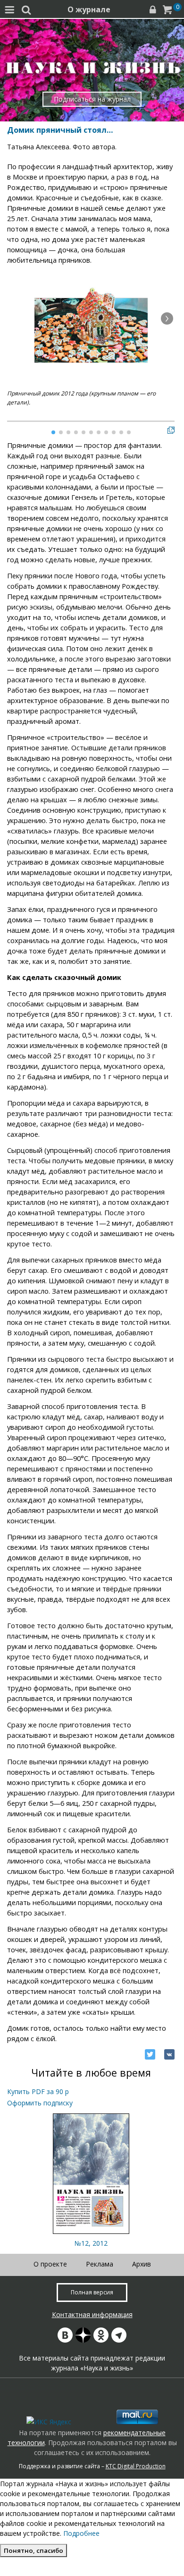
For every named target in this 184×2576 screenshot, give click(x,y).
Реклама (100, 2264)
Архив (142, 2264)
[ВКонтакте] (169, 2054)
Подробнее (81, 2533)
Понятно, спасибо (33, 2550)
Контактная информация (92, 2314)
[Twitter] (150, 2054)
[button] (167, 318)
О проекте (50, 2264)
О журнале (89, 9)
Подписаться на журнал (92, 99)
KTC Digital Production (136, 2466)
